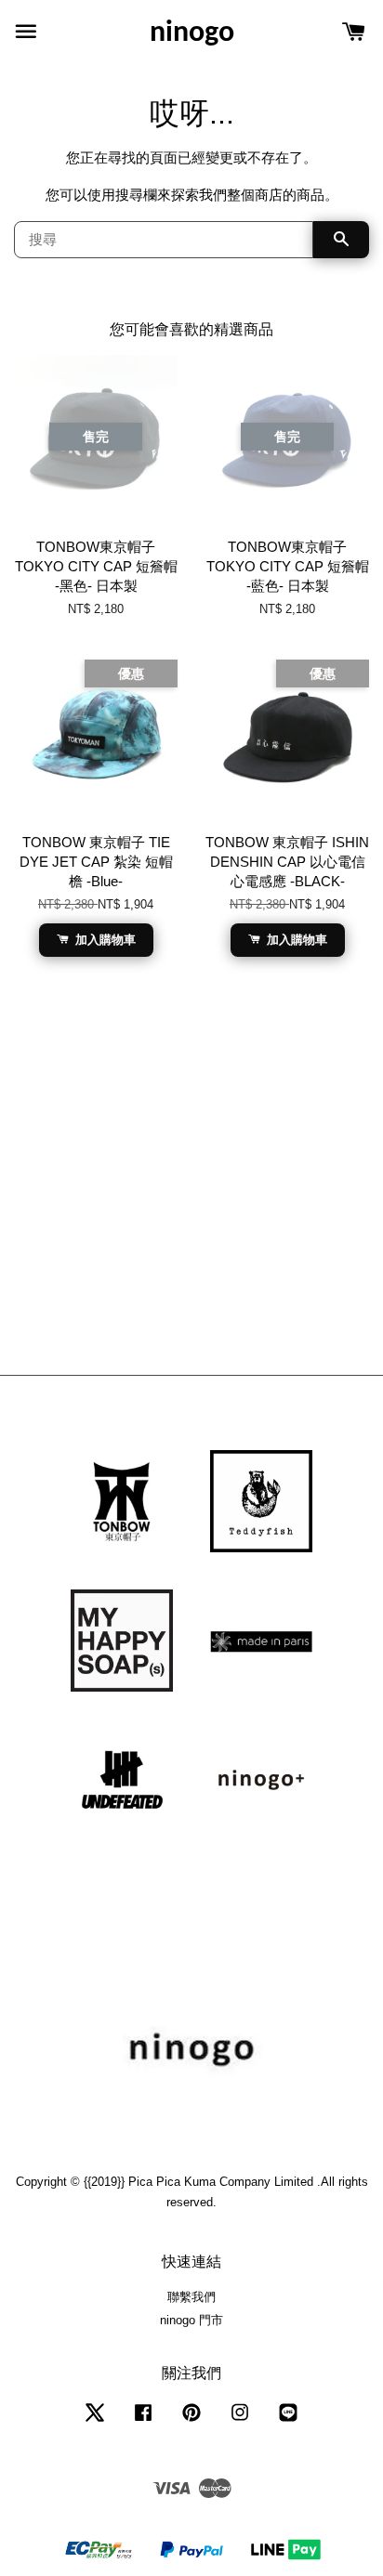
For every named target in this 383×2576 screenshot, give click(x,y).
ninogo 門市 (191, 2320)
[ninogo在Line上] (288, 2421)
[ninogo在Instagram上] (240, 2421)
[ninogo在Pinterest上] (191, 2421)
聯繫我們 (191, 2297)
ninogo (192, 33)
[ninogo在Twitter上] (95, 2421)
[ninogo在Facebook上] (143, 2421)
